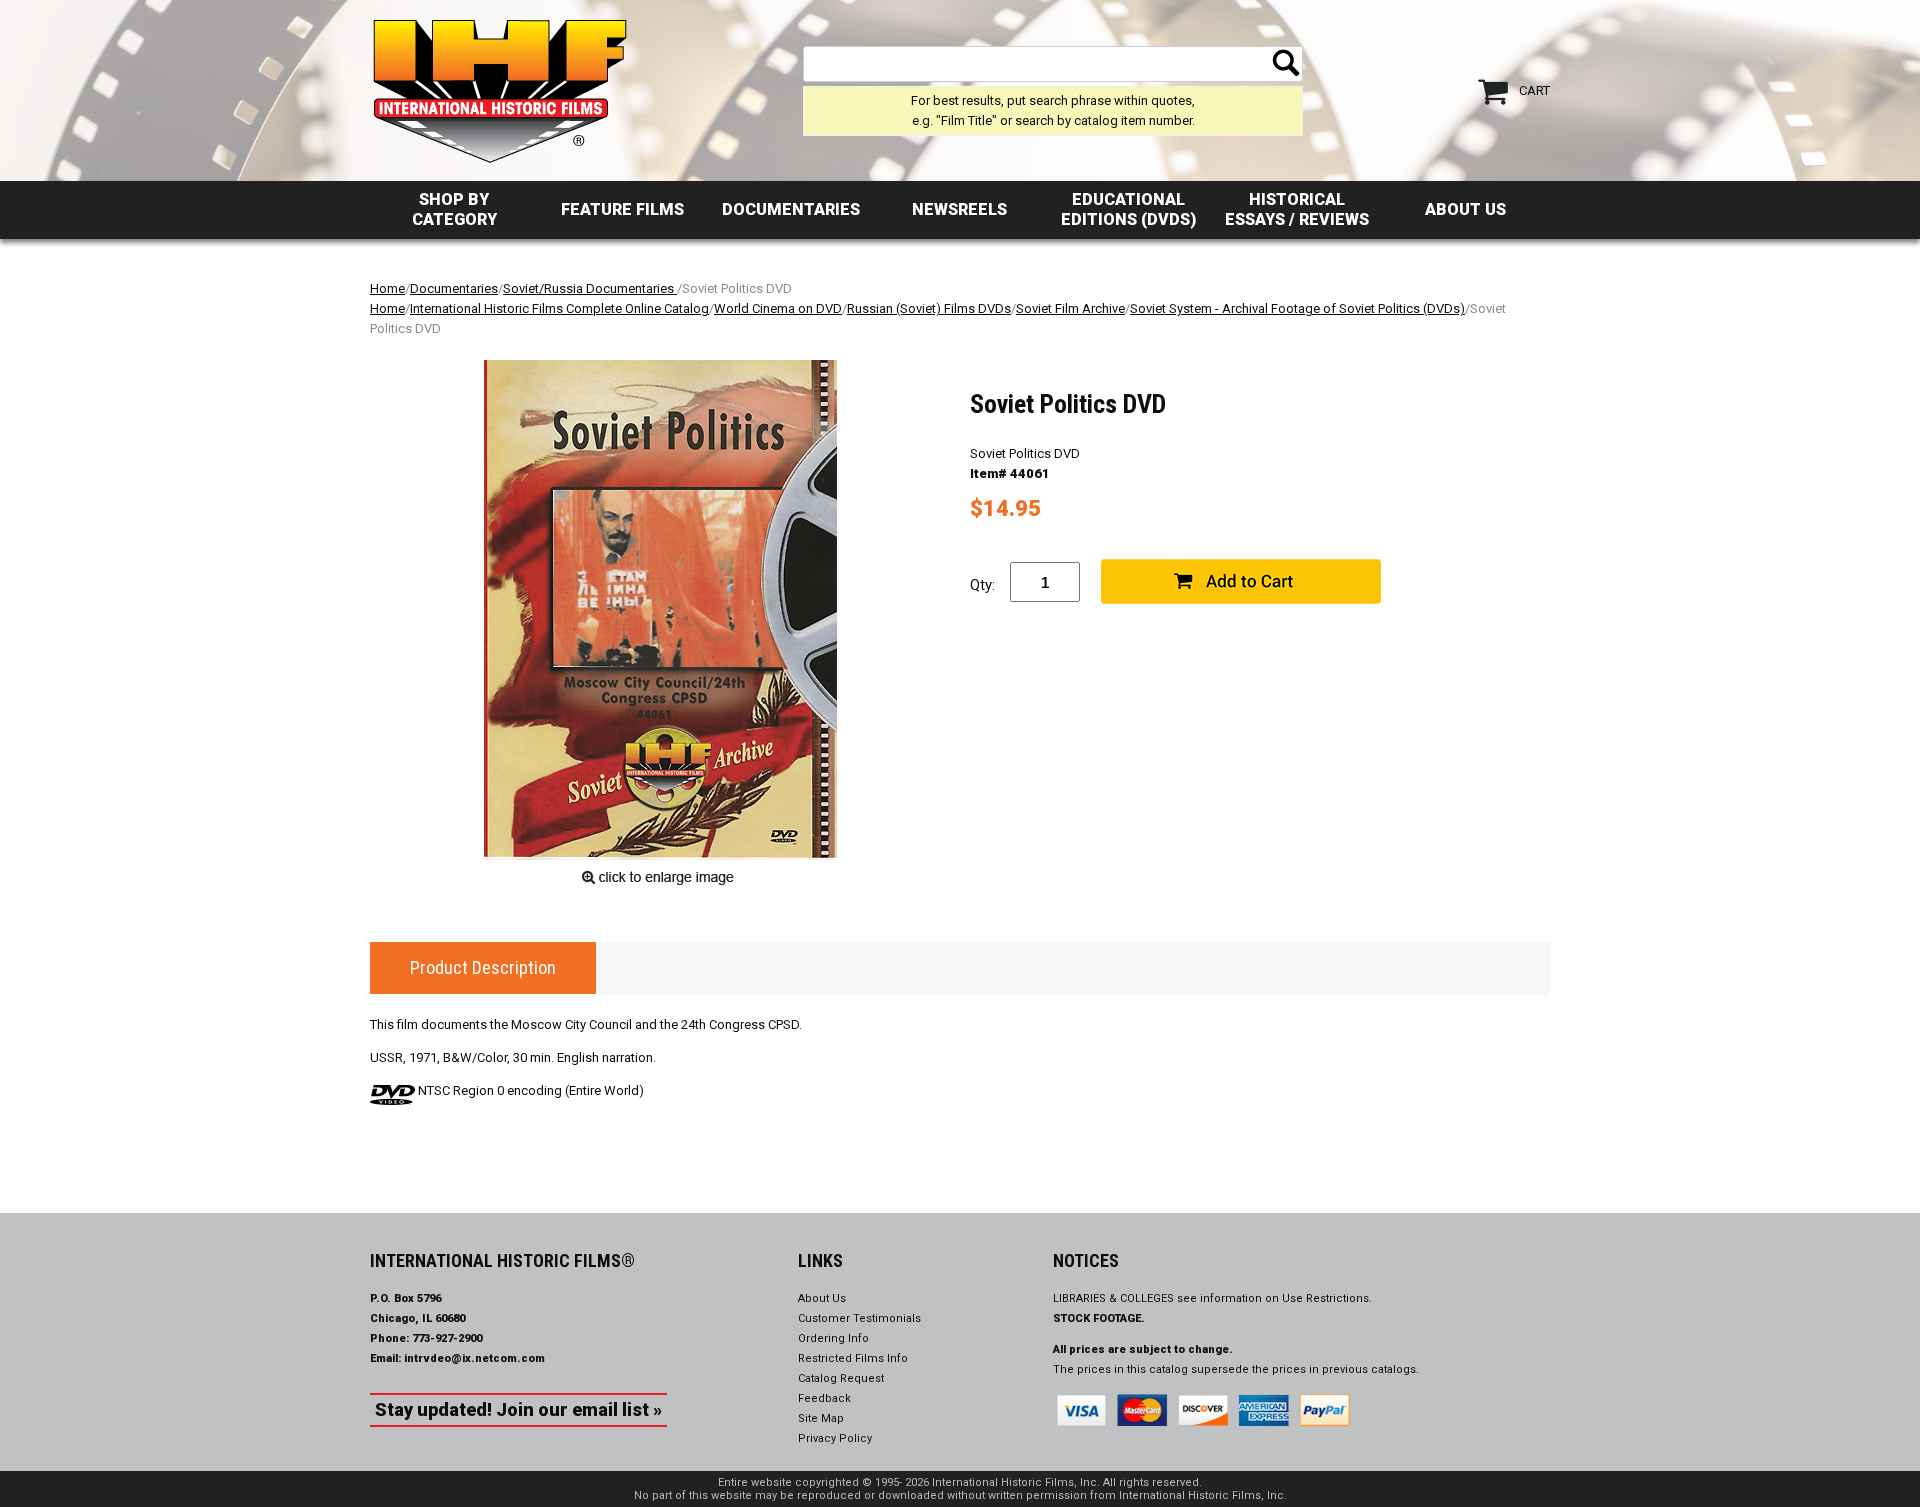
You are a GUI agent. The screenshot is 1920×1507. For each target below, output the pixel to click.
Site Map (821, 1418)
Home (387, 288)
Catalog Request (841, 1378)
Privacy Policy (835, 1438)
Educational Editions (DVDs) (1128, 209)
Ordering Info (833, 1338)
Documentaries (791, 209)
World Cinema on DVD (778, 308)
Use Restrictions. (1327, 1298)
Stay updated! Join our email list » (518, 1409)
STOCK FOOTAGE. (1099, 1318)
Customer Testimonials (859, 1318)
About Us (1465, 209)
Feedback (824, 1398)
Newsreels (959, 209)
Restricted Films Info (853, 1358)
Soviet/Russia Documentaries (590, 288)
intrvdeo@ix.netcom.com (474, 1358)
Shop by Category (454, 209)
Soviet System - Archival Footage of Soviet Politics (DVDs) (1297, 308)
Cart (1534, 90)
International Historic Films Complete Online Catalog (559, 308)
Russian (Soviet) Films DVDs (929, 308)
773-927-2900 (447, 1338)
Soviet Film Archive (1070, 308)
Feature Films (622, 209)
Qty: (982, 585)
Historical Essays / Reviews (1297, 209)
